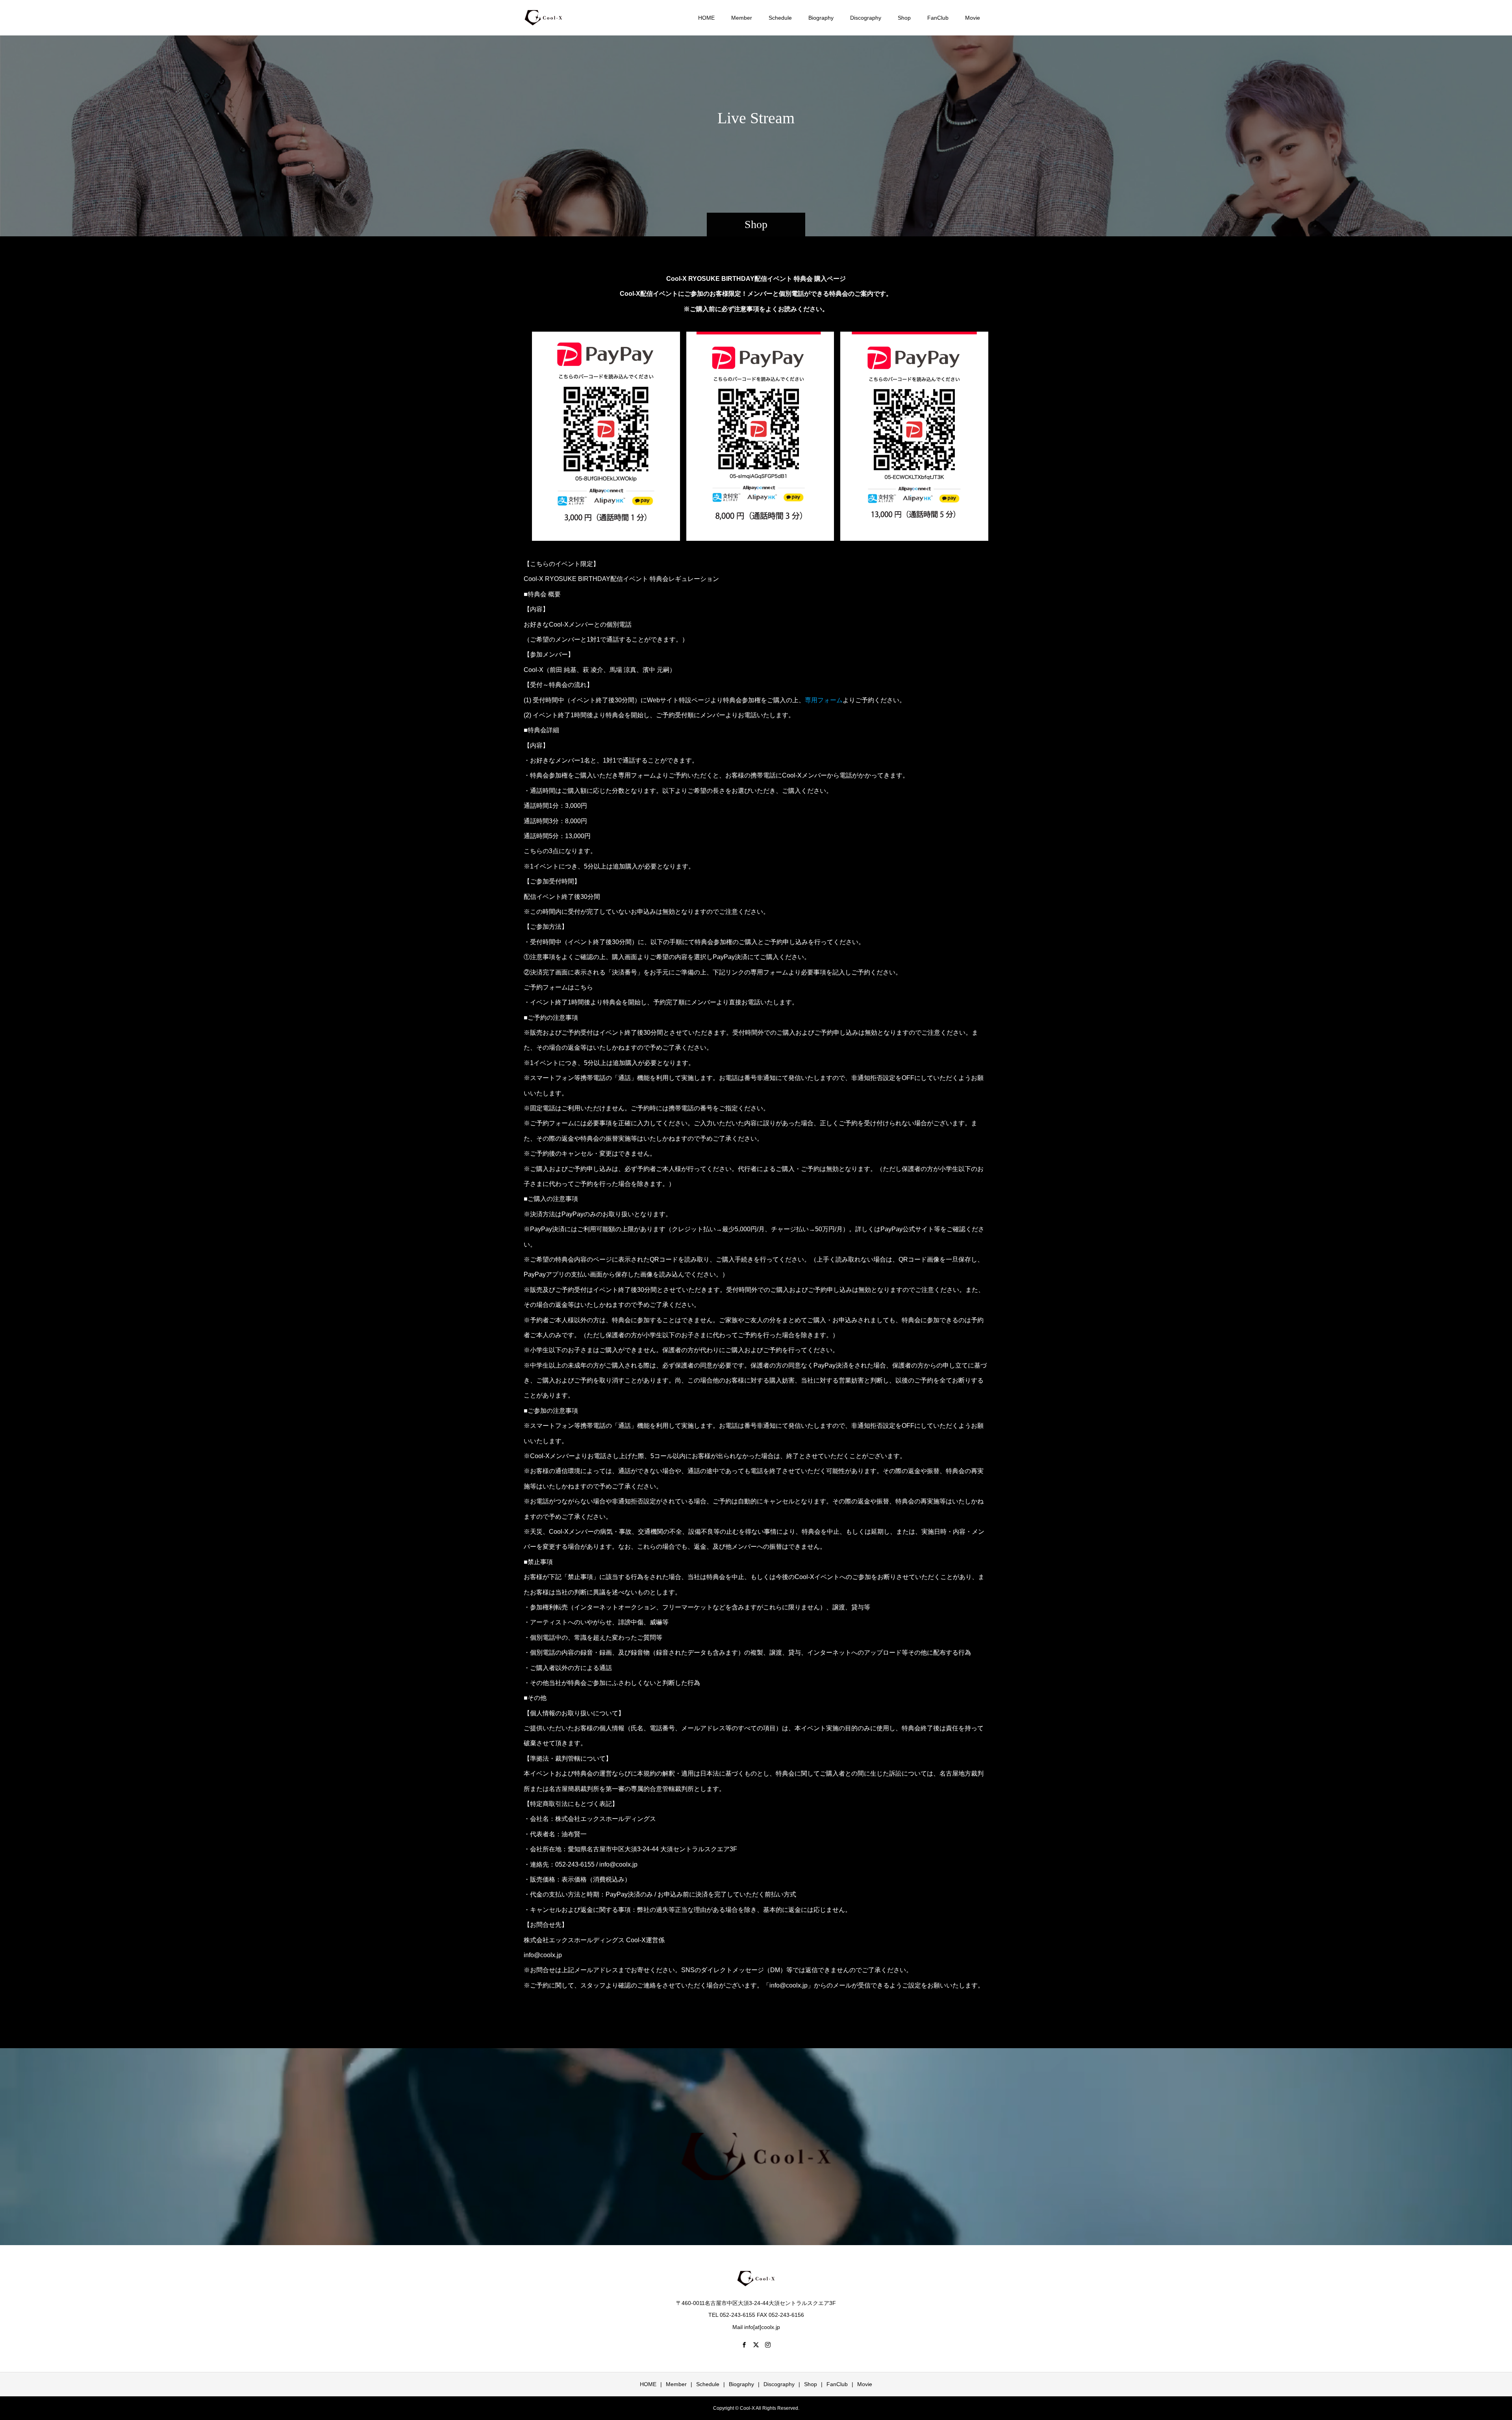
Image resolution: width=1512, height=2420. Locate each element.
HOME (706, 18)
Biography (821, 18)
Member (742, 18)
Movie (973, 18)
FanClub (938, 18)
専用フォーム (824, 700)
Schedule (780, 18)
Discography (866, 18)
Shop (904, 18)
